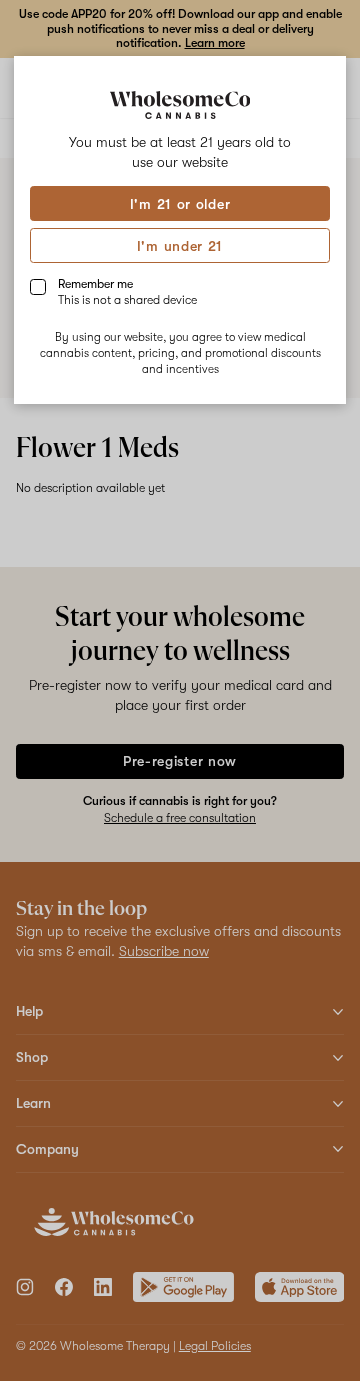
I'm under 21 (180, 246)
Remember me (127, 292)
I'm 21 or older (180, 204)
